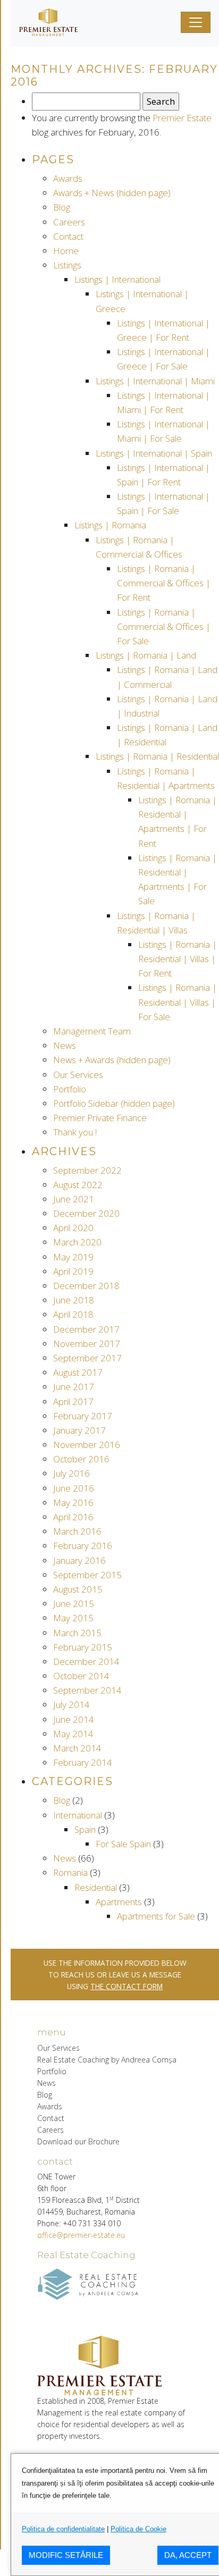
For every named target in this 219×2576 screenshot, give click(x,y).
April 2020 (73, 1228)
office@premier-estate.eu (81, 2235)
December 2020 (86, 1213)
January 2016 (79, 1560)
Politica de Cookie (138, 2529)
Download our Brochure (78, 2141)
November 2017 (87, 1344)
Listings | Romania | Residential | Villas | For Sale (178, 1002)
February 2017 (83, 1416)
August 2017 (78, 1372)
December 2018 (86, 1286)
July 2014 (71, 1704)
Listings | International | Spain (154, 453)
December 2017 (86, 1329)
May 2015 (73, 1618)
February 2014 (83, 1762)
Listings (67, 265)
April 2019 (73, 1271)
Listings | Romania (110, 525)
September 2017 (87, 1358)
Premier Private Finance (100, 1118)
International (78, 1815)
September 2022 (87, 1170)
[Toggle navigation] (196, 22)
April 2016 (73, 1517)
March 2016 (77, 1531)
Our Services (78, 1075)
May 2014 (73, 1734)
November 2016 (87, 1445)
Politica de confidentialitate (63, 2529)
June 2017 (74, 1387)
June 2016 (74, 1488)
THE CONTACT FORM (127, 1986)
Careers (69, 222)
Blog (62, 207)
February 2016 (83, 1546)
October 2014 (81, 1676)
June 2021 (74, 1199)
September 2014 (87, 1690)
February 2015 (83, 1647)
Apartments (119, 1902)
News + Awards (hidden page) (112, 1060)
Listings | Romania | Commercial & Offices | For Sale (164, 626)
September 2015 (87, 1575)
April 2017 (73, 1401)
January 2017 (79, 1430)
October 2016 (81, 1459)
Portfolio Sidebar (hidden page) (114, 1103)
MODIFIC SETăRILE (66, 2555)
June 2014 (74, 1719)
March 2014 (77, 1748)
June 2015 (74, 1603)
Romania (70, 1872)
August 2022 (78, 1185)
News (65, 1045)
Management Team (92, 1031)
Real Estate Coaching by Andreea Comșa (107, 2060)
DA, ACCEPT (188, 2555)
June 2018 (74, 1300)
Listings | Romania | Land (146, 655)
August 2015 (78, 1589)
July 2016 (71, 1473)
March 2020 (77, 1242)
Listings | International (117, 279)
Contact (68, 236)
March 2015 (77, 1633)
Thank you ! (75, 1132)
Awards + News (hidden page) (112, 193)
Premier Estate (182, 118)
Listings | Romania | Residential (157, 756)
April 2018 (73, 1314)
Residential (96, 1887)
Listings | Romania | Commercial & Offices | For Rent (164, 583)
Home (66, 251)
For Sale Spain (123, 1844)
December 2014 (86, 1661)
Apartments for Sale (156, 1916)
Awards (68, 178)
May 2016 (73, 1502)
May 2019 (73, 1257)
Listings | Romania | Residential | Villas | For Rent (178, 959)
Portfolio (70, 1089)
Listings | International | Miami (155, 381)
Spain (85, 1829)
